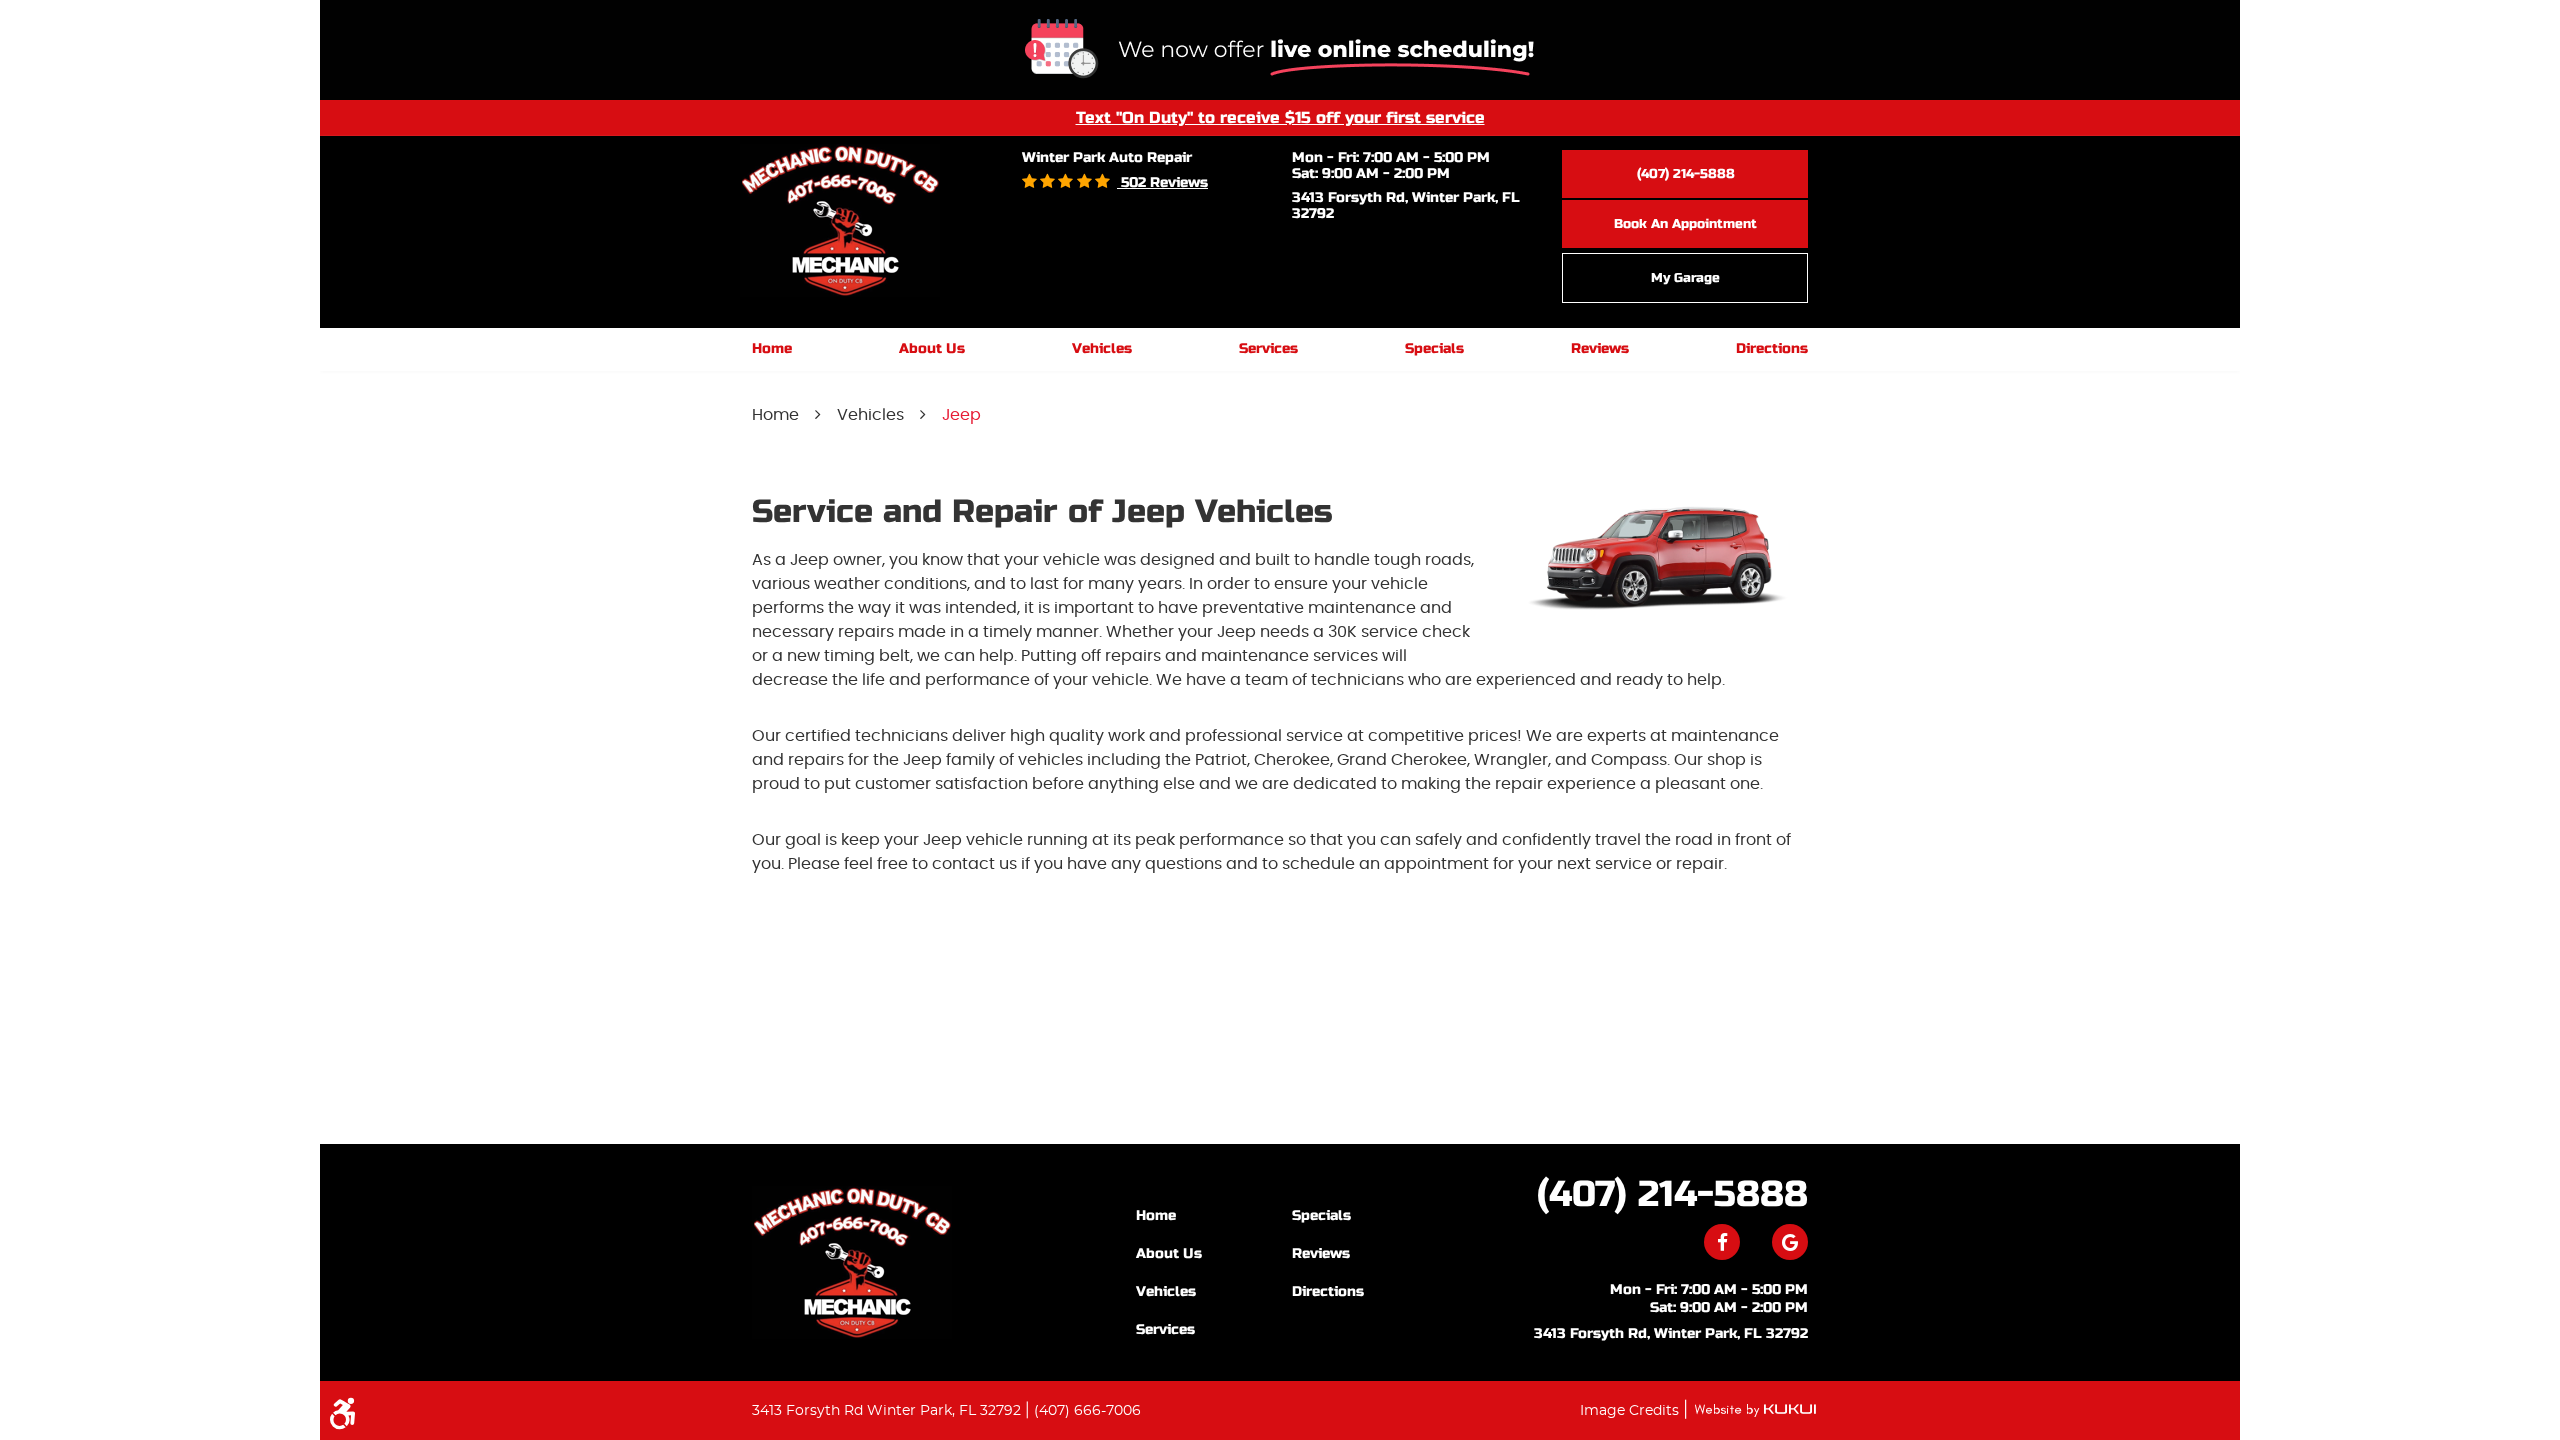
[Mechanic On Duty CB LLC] (852, 1262)
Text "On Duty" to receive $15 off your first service (1280, 117)
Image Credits (1631, 1411)
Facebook (1722, 1242)
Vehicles (1102, 348)
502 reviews (1162, 182)
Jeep (961, 415)
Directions (1772, 348)
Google (1790, 1242)
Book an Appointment (1685, 224)
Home (772, 348)
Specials (1434, 348)
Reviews (1600, 348)
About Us (932, 348)
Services (1268, 348)
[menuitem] (772, 349)
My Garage (1685, 278)
